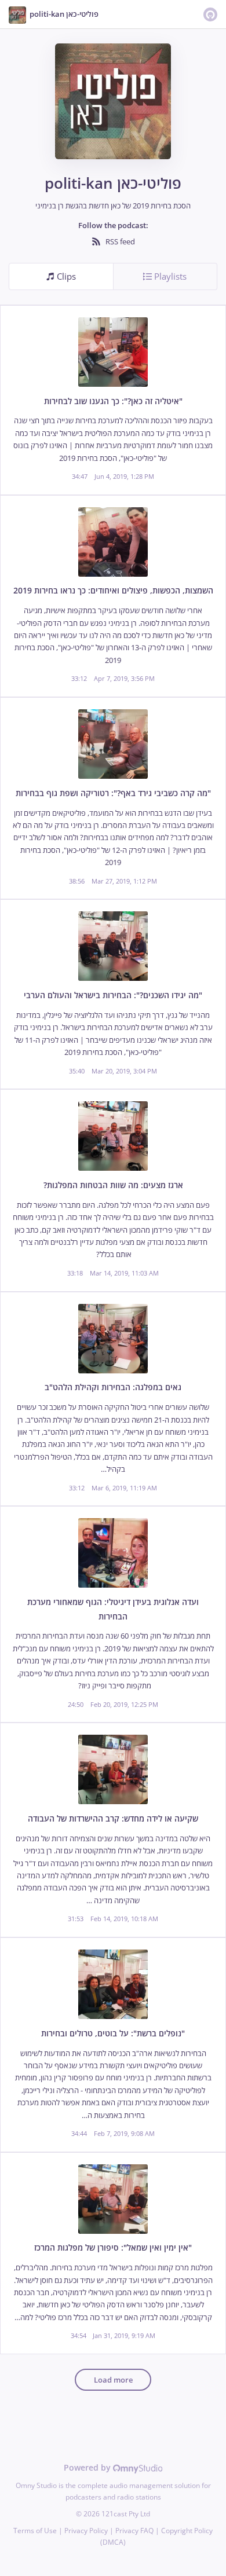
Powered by (88, 2467)
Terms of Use (35, 2531)
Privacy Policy (86, 2531)
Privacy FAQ (134, 2531)
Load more (113, 2380)
